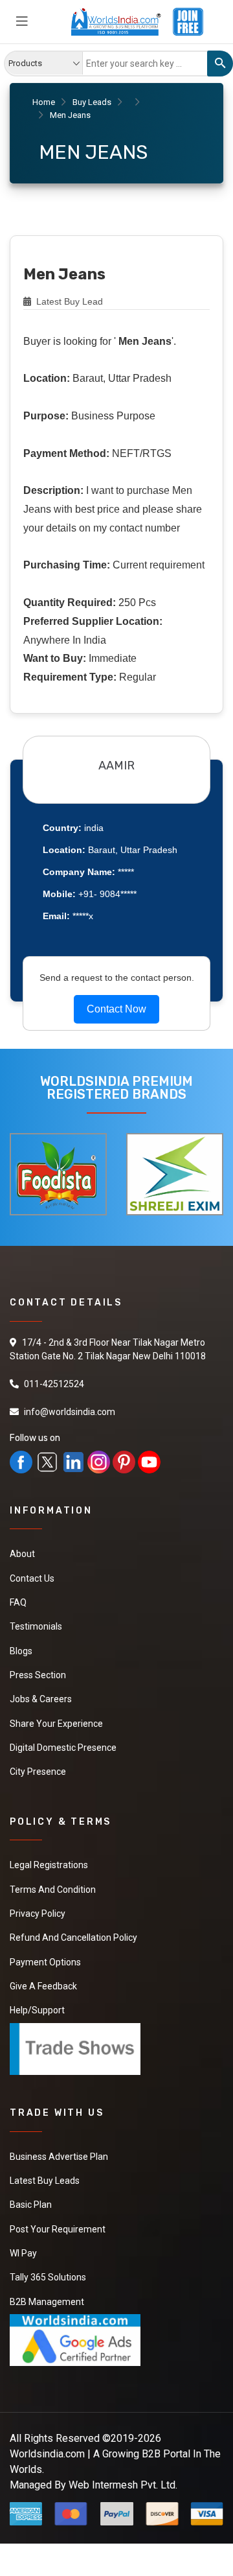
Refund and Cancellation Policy (73, 1926)
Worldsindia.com (47, 2432)
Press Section (38, 1670)
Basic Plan (31, 2188)
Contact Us (32, 1577)
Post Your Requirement (58, 2211)
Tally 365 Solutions (48, 2258)
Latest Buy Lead (68, 301)
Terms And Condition (53, 1880)
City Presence (38, 1764)
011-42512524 (54, 1384)
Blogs (21, 1647)
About (22, 1554)
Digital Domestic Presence (63, 1740)
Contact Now (116, 1009)
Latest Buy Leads (45, 2164)
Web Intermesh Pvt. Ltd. (123, 2463)
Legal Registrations (49, 1856)
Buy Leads (92, 102)
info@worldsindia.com (70, 1412)
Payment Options (45, 1950)
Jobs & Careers (41, 1694)
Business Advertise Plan (59, 2141)
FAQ (18, 1600)
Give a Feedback (43, 1973)
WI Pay (23, 2234)
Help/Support (37, 1996)
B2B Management (47, 2281)
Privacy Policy (38, 1903)
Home (44, 102)
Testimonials (36, 1624)
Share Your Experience (56, 1717)
